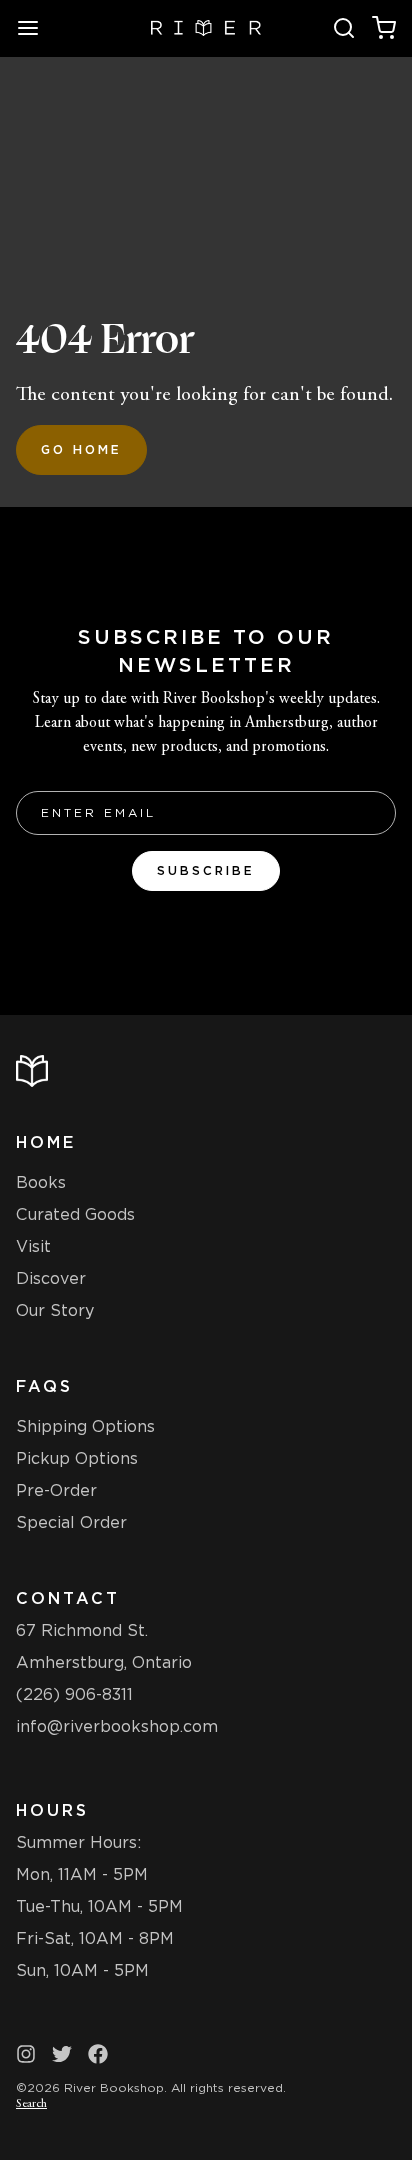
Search (31, 2104)
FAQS (44, 1386)
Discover (51, 1278)
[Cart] (384, 28)
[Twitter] (62, 2054)
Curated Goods (75, 1214)
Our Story (55, 1310)
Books (41, 1182)
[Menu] (36, 28)
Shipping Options (85, 1426)
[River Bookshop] (206, 28)
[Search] (344, 28)
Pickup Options (77, 1458)
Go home (81, 449)
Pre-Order (56, 1490)
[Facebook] (98, 2054)
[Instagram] (26, 2054)
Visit (33, 1246)
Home (46, 1142)
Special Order (71, 1522)
